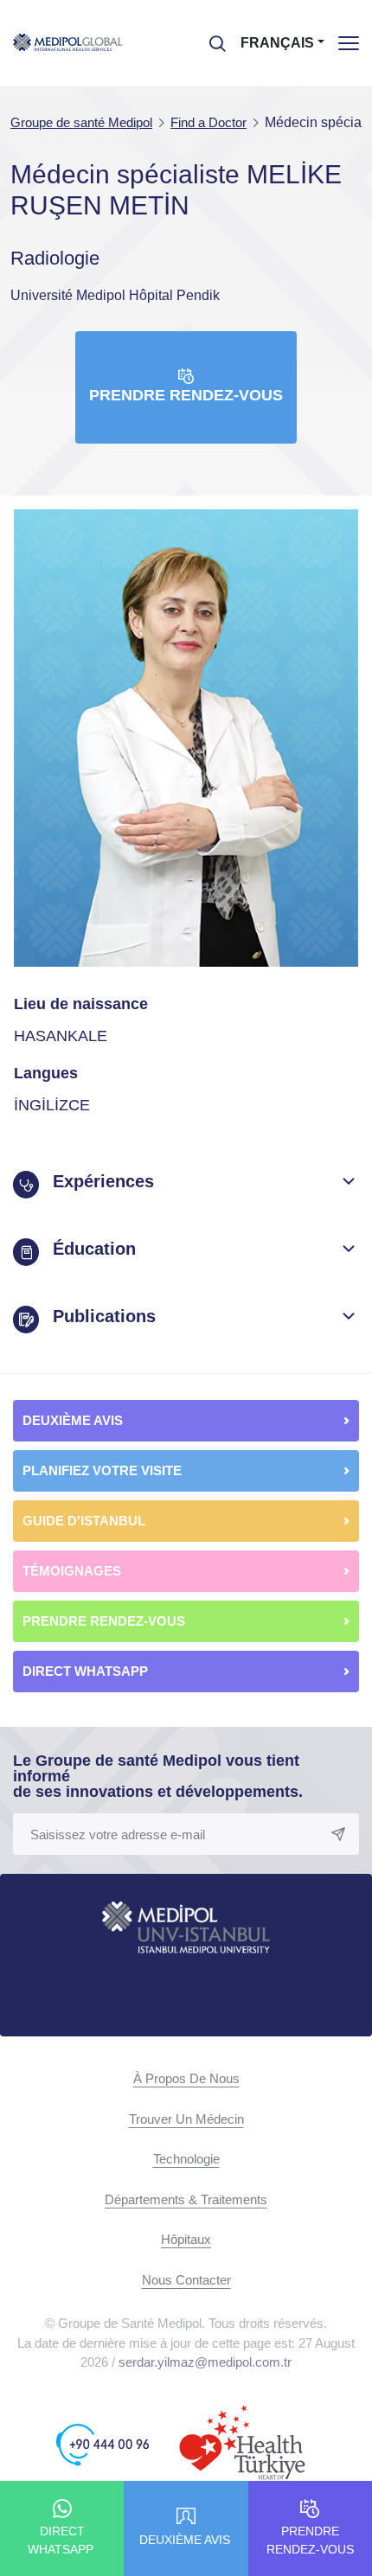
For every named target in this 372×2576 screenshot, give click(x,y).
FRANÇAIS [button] (277, 43)
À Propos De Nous (186, 2078)
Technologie (186, 2159)
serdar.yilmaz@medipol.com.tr (205, 2362)
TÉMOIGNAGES (72, 1571)
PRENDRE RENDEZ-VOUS (104, 1621)
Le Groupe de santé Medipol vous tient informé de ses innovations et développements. (158, 1776)
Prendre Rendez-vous (186, 395)
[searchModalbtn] (211, 37)
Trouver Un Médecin (186, 2119)
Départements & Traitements (186, 2199)
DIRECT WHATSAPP (87, 1671)
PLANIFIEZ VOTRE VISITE (102, 1470)
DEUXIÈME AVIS (73, 1420)
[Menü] (349, 43)
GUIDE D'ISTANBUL (84, 1521)
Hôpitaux (186, 2239)
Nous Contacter (186, 2280)
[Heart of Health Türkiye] (242, 2444)
